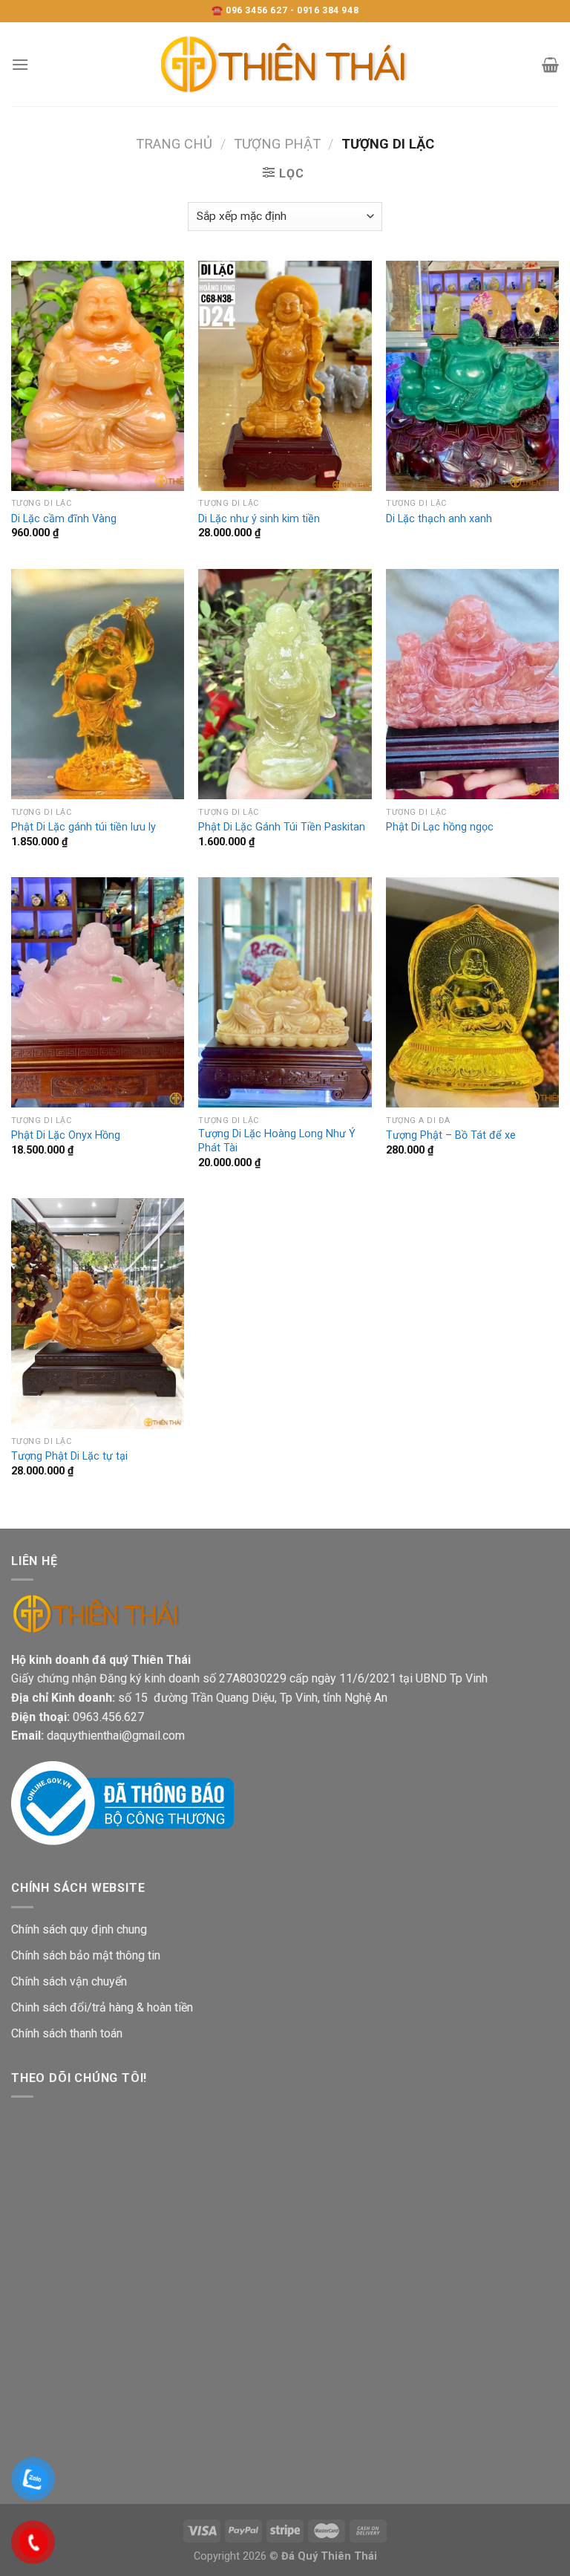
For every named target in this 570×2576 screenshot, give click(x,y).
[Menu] (20, 64)
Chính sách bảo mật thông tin (86, 1955)
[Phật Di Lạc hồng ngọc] (472, 684)
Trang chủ (174, 144)
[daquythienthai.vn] (285, 64)
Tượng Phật (277, 144)
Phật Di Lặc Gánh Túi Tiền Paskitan (282, 827)
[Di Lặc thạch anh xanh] (472, 376)
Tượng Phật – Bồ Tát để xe (451, 1135)
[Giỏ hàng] (550, 65)
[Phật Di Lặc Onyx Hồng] (98, 993)
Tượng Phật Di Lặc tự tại (69, 1456)
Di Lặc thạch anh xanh (439, 519)
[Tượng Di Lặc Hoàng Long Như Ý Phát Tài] (285, 993)
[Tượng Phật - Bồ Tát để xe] (472, 993)
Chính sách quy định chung (79, 1929)
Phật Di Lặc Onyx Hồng (66, 1135)
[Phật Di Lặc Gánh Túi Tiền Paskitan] (285, 684)
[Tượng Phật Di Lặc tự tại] (98, 1314)
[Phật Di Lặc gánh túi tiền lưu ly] (98, 684)
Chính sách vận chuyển (69, 1981)
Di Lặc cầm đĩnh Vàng (64, 519)
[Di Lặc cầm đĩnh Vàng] (98, 376)
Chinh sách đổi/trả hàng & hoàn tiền (102, 2007)
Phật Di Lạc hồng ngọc (440, 827)
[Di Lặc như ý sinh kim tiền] (285, 376)
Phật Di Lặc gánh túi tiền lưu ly (83, 827)
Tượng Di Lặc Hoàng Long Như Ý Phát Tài (277, 1141)
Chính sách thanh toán (67, 2033)
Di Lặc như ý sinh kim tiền (259, 519)
